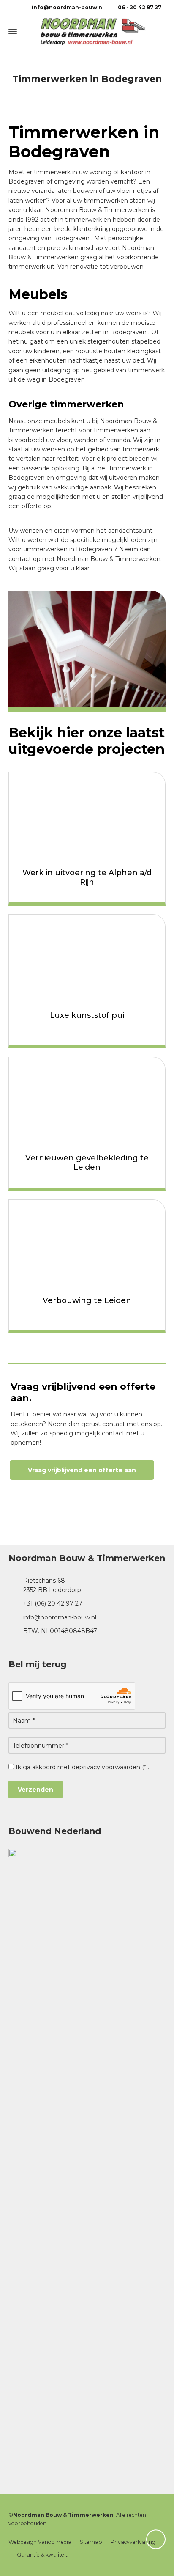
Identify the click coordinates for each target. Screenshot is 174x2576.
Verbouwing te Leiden (87, 1300)
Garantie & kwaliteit (42, 2555)
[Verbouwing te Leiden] (87, 1244)
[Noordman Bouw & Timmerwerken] (87, 32)
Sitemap (91, 2542)
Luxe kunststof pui (87, 1015)
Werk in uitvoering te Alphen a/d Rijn (87, 877)
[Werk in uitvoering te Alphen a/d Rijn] (87, 816)
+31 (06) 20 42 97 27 (53, 1603)
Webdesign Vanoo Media (40, 2542)
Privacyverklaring (133, 2542)
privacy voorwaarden (110, 1767)
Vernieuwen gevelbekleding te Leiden (87, 1163)
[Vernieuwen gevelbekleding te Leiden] (87, 1101)
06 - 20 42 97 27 (139, 7)
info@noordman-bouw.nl (67, 7)
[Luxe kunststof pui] (87, 959)
